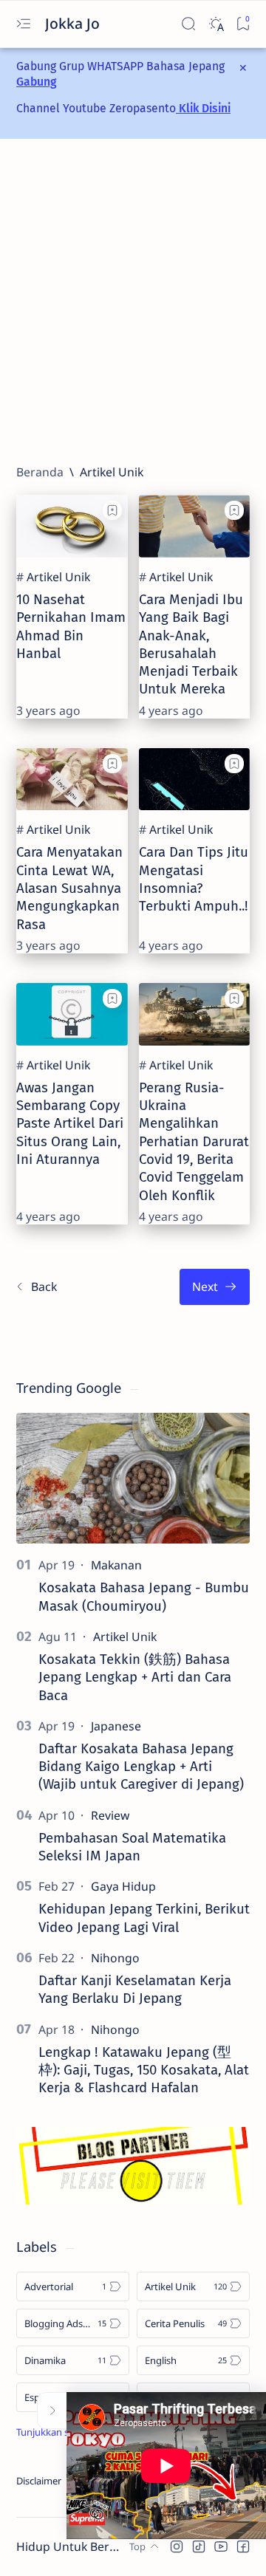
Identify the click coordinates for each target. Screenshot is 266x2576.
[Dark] (215, 24)
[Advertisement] (133, 301)
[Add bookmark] (112, 510)
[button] (177, 2546)
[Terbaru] (36, 1287)
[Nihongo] (115, 1958)
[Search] (188, 24)
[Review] (110, 1815)
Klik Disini (203, 108)
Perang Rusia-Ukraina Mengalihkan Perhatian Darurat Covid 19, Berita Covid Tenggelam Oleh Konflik (194, 1142)
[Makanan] (116, 1565)
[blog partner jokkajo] (133, 2200)
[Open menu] (23, 24)
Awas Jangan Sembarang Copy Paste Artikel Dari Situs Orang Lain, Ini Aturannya (70, 1124)
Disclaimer (39, 2481)
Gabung (36, 82)
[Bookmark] (243, 24)
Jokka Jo (74, 23)
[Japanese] (116, 1726)
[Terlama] (215, 1287)
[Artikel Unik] (58, 577)
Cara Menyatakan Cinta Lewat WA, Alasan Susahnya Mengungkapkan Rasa (69, 888)
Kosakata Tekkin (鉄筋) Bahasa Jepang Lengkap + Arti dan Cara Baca (135, 1678)
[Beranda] (40, 472)
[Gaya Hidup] (123, 1886)
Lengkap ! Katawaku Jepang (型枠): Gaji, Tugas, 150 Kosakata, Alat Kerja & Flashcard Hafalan (144, 2070)
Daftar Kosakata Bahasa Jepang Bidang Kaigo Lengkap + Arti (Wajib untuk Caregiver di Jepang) (141, 1767)
